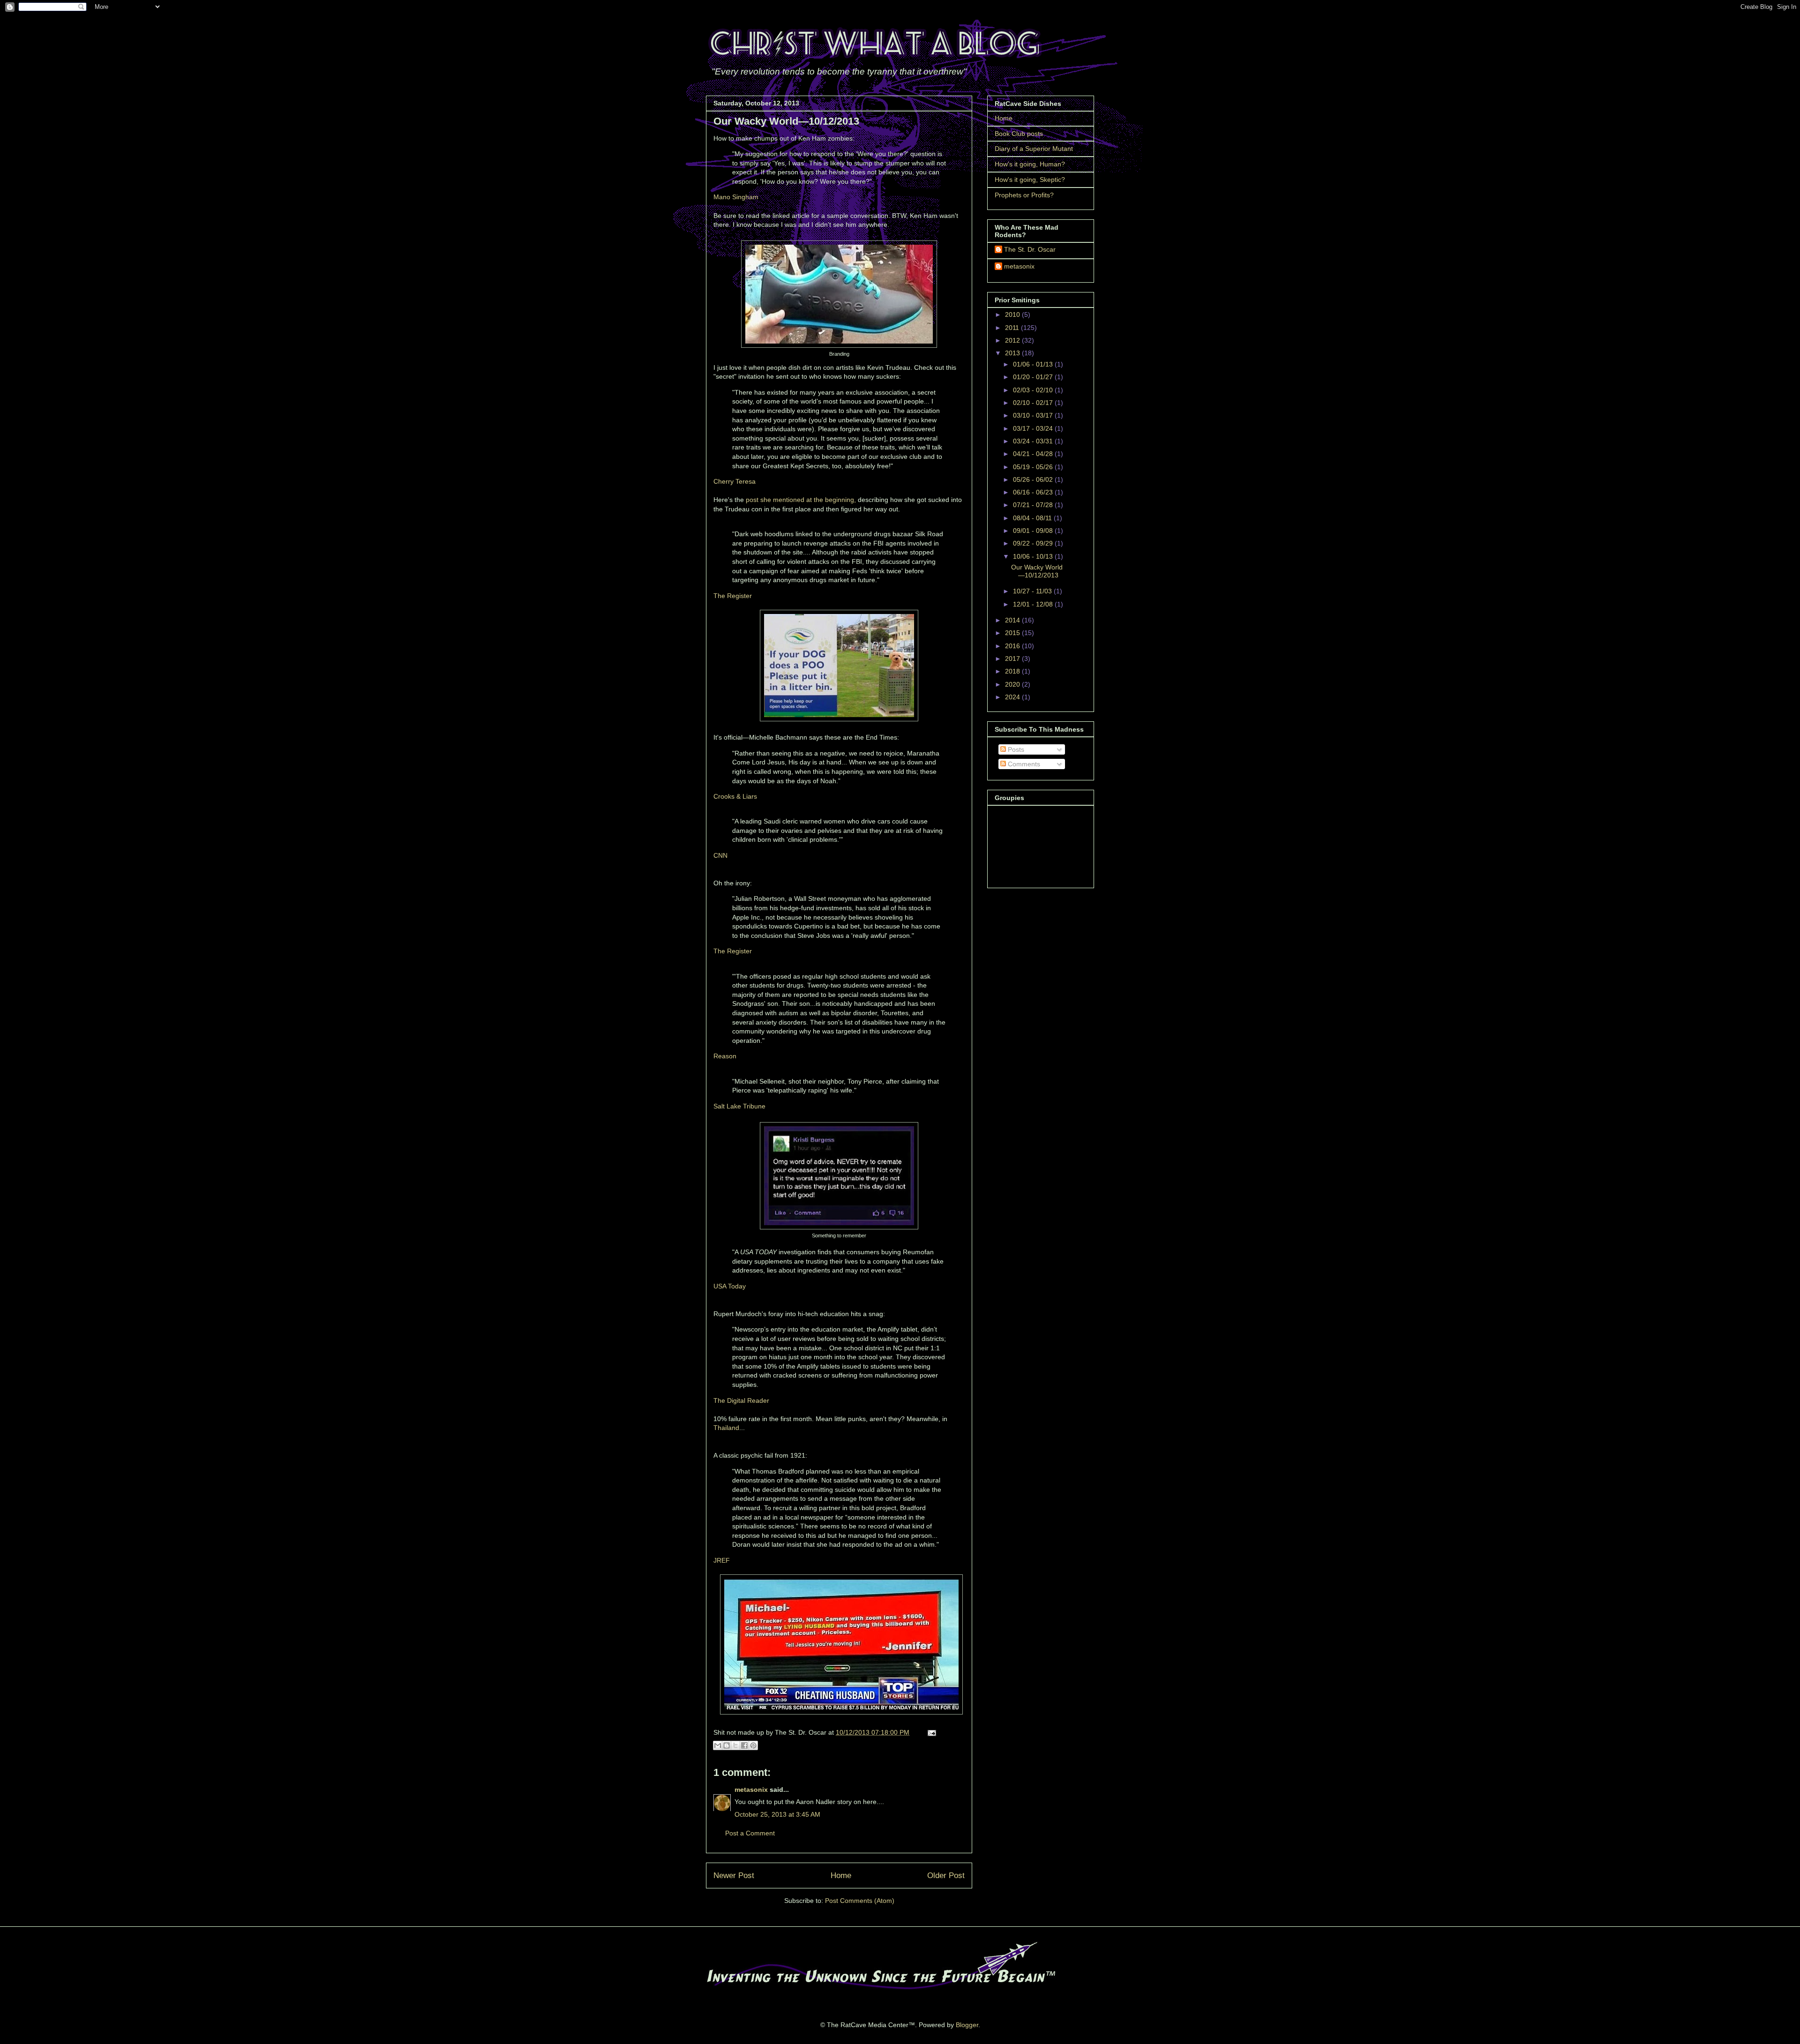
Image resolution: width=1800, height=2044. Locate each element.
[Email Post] (930, 1732)
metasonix (751, 1789)
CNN (720, 855)
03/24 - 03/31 (1034, 441)
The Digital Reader (741, 1400)
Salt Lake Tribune (739, 1106)
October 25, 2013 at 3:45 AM (777, 1814)
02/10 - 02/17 (1034, 403)
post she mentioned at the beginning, (801, 500)
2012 (1013, 340)
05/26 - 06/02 (1034, 479)
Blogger (967, 2025)
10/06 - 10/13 (1034, 556)
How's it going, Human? (1030, 164)
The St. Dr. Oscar (1030, 249)
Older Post (946, 1876)
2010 (1013, 314)
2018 (1013, 671)
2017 (1013, 659)
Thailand (726, 1428)
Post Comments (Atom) (860, 1901)
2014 (1013, 620)
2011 (1013, 328)
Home (841, 1876)
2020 (1013, 684)
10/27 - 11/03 (1033, 591)
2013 (1013, 353)
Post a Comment (750, 1833)
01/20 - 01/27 (1034, 377)
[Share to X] (735, 1745)
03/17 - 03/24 (1034, 428)
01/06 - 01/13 (1034, 364)
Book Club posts (1019, 134)
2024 (1013, 697)
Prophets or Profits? (1024, 195)
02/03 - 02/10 (1034, 390)
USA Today (730, 1286)
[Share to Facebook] (744, 1745)
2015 (1013, 633)
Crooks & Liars (735, 796)
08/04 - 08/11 (1033, 518)
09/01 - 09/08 (1034, 531)
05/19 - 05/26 (1034, 467)
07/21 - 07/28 (1034, 505)
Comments (1023, 764)
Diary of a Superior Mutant (1034, 149)
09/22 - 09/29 (1034, 543)
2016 (1013, 646)
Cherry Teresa (735, 481)
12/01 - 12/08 (1034, 604)
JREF (722, 1560)
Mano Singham (736, 197)
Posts (1015, 749)
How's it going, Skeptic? (1030, 180)
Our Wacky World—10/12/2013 (1037, 571)
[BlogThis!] (727, 1745)
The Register (733, 596)
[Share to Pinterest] (753, 1745)
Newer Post (734, 1876)
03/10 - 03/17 (1034, 415)
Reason (725, 1056)
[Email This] (718, 1745)
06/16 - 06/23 (1034, 492)
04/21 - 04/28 (1034, 454)
